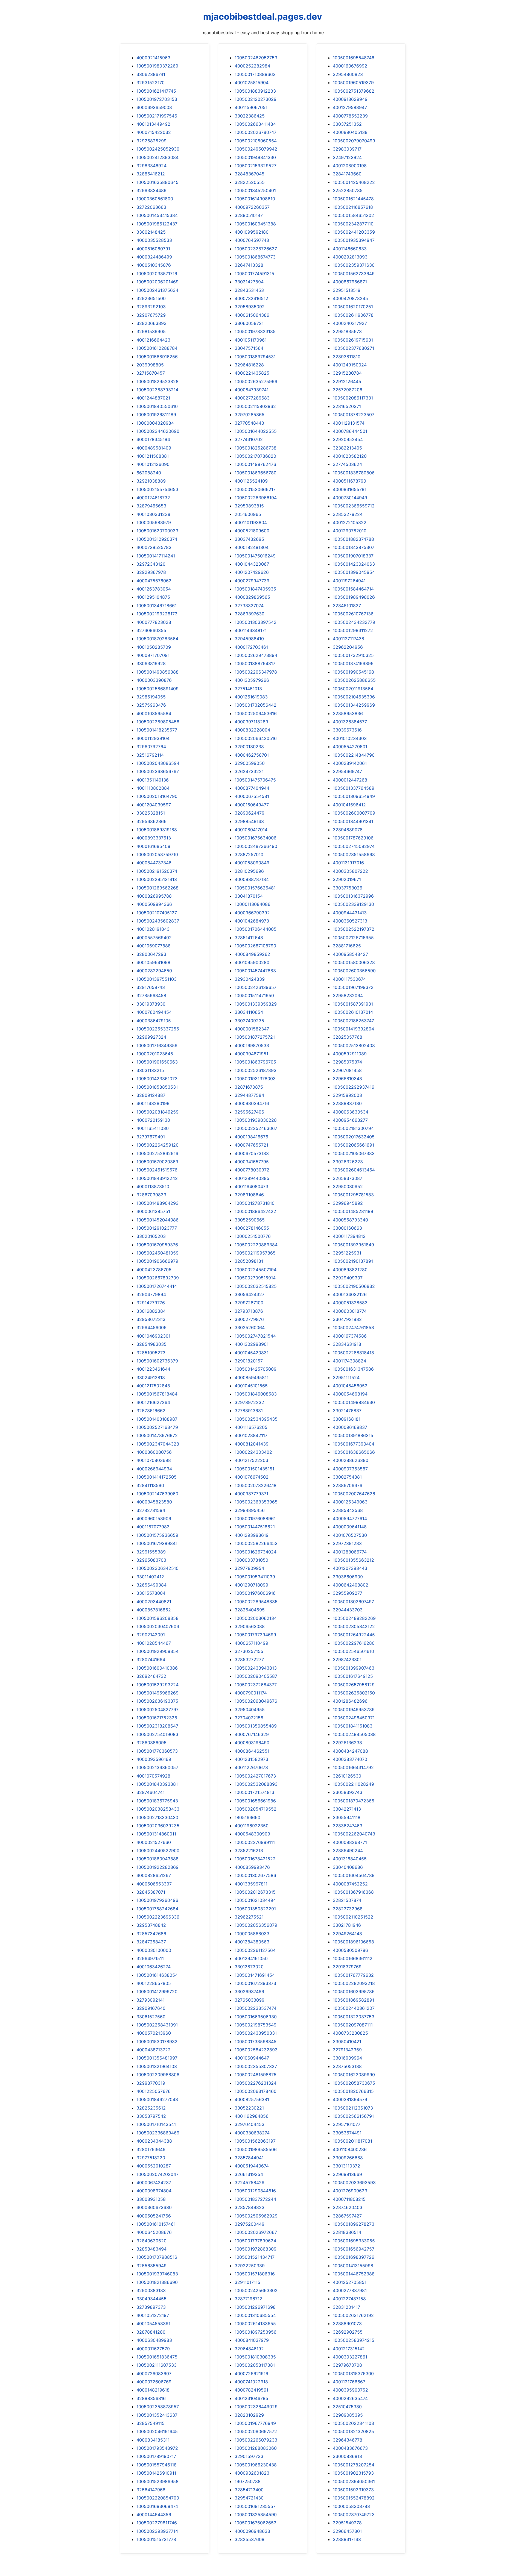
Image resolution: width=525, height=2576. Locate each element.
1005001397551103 (157, 979)
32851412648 (249, 938)
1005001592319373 (353, 2490)
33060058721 (249, 323)
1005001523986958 (157, 2481)
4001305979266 (252, 680)
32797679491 (151, 1137)
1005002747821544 (255, 1336)
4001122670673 (251, 1767)
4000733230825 (350, 2033)
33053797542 (151, 2116)
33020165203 (151, 1236)
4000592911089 (350, 1054)
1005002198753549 (256, 2025)
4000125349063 (350, 1502)
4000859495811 (252, 1377)
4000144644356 (154, 2515)
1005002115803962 (255, 406)
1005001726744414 (157, 1286)
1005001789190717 (156, 2456)
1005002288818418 (353, 1353)
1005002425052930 (158, 149)
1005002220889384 (256, 1245)
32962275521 (249, 1917)
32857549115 (151, 2423)
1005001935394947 (354, 240)
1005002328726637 (256, 249)
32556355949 (151, 2266)
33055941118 (347, 1817)
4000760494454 (154, 1012)
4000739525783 (154, 547)
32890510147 (249, 215)
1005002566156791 (353, 2116)
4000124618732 (153, 498)
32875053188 (347, 2066)
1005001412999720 (157, 1992)
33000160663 (347, 1228)
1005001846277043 (157, 2099)
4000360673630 (154, 2207)
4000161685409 (153, 846)
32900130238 (249, 747)
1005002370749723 (354, 2515)
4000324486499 (154, 257)
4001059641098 (153, 962)
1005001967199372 (353, 987)
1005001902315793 (353, 2473)
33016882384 (151, 1311)
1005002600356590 (354, 971)
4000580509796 (350, 1950)
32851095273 (151, 1353)
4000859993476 (252, 1867)
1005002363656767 (158, 771)
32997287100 (249, 1303)
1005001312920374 (157, 539)
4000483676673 (350, 2448)
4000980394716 (252, 1103)
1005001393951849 (353, 1245)
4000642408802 (351, 1585)
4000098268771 (350, 1842)
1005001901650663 (157, 1062)
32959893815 (249, 506)
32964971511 (150, 1958)
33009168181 (347, 1419)
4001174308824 (349, 1361)
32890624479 (250, 813)
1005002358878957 (158, 2407)
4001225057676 (154, 2091)
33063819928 (151, 663)
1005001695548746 (354, 58)
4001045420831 (252, 1353)
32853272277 (249, 1659)
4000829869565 (252, 597)
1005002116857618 (353, 207)
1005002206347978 (256, 672)
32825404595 (250, 1610)
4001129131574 (349, 423)
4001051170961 (251, 340)
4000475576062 (154, 581)
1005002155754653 (157, 489)
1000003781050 (251, 1560)
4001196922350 (252, 1826)
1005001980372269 (157, 66)
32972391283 (347, 1543)
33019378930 (151, 1004)
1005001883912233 (255, 91)
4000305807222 (350, 871)
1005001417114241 (156, 556)
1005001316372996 (353, 896)
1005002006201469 (157, 282)
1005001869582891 (353, 2000)
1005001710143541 (156, 2124)
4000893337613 (154, 838)
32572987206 (348, 390)
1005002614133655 (255, 2324)
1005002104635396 (354, 697)
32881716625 (347, 946)
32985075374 (347, 1062)
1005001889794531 (255, 357)
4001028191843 (153, 929)
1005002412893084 (157, 157)
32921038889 (151, 481)
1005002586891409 (157, 689)
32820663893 (151, 323)
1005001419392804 (353, 1029)
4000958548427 (350, 954)
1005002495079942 (256, 149)
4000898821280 (350, 1270)
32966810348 (347, 1079)
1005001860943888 (157, 1859)
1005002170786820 (255, 456)
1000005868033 (252, 1934)
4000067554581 (252, 796)
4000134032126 (350, 1294)
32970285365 (250, 415)
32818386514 (347, 2232)
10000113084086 (253, 904)
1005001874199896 (353, 663)
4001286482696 (350, 1701)
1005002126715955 (353, 938)
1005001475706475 (255, 780)
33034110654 (249, 1012)
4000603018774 (350, 1311)
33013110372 (346, 2166)
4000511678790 (349, 481)
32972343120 (151, 564)
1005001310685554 (255, 2315)
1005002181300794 (353, 1128)
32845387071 (151, 1892)
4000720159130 (153, 1120)
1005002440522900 (158, 1851)
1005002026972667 (256, 2232)
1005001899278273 (354, 2224)
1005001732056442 (256, 705)
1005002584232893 (256, 2050)
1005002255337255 (158, 1029)
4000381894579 (350, 2099)
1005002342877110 (353, 224)
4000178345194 (153, 439)
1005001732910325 (353, 655)
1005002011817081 (352, 2141)
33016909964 (347, 2058)
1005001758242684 (157, 1909)
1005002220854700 (158, 2498)
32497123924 (347, 157)
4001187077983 (153, 1527)
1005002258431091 (157, 2025)
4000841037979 (252, 2340)
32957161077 (347, 2124)
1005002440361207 (354, 2008)
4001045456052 (350, 1386)
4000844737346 (154, 863)
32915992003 (347, 1095)
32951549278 (347, 2523)
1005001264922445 (354, 1635)
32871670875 (249, 1087)
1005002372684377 (256, 1685)
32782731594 (151, 1510)
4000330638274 (252, 2133)
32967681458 (347, 1070)
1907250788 (248, 2481)
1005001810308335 (255, 2357)
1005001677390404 (354, 1444)
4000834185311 (153, 2440)
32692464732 (151, 1676)
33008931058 (151, 2199)
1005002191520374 (157, 871)
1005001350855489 (256, 1726)
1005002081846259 (157, 1112)
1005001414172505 (157, 1477)
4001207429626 (252, 572)
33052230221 (249, 2108)
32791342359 (347, 2050)
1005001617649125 (353, 1676)
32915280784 (347, 373)
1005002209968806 (158, 2075)
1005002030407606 (158, 1626)
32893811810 (347, 357)
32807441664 (151, 1659)
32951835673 (347, 331)
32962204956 (348, 647)
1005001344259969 (354, 705)
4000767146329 (252, 1734)
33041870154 (249, 896)
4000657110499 (251, 1643)
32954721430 (249, 2498)
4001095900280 (252, 962)
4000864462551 (252, 1751)
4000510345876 (154, 265)
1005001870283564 (157, 639)
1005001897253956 (256, 2332)
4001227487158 (349, 2299)
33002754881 (347, 1477)
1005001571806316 (255, 2274)
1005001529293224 (157, 1685)
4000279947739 (252, 581)
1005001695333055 (354, 2241)
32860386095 (151, 1743)
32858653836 (348, 713)
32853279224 (348, 514)
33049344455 (151, 2299)
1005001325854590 (256, 2515)
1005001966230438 (256, 2465)
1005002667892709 (158, 1278)
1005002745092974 (354, 846)
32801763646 (151, 2149)
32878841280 (151, 2332)
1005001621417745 (156, 91)
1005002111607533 (157, 2365)
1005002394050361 (354, 2481)
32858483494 (151, 2249)
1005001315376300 (353, 2374)
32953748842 (151, 1925)
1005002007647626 (354, 1494)
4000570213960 (154, 2033)
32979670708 (347, 2365)
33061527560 (151, 2017)
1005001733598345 (256, 2042)
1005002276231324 (256, 2083)
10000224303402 (253, 1452)
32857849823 (250, 2207)
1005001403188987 (157, 1419)
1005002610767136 (353, 614)
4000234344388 (154, 2141)
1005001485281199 (353, 1211)
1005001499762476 (255, 464)
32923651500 (151, 298)
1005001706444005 (256, 929)
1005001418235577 (157, 730)
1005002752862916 (157, 1153)
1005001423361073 (157, 1079)
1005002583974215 (354, 2340)
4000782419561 (251, 2390)
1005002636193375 (157, 1701)
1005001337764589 (354, 788)
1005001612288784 (157, 348)
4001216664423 (153, 340)
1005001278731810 (255, 1203)
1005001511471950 (254, 995)
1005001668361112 (353, 1958)
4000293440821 (154, 1602)
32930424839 (250, 979)
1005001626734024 (256, 1552)
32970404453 (250, 2124)
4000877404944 (252, 788)
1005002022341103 (353, 2423)
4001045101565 (251, 1386)
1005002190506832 (354, 1286)
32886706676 (348, 1485)
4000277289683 (252, 398)
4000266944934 (154, 1469)
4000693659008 (154, 107)
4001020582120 (350, 456)
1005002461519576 (157, 1170)
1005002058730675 (354, 2083)
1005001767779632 (353, 1975)
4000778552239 (350, 116)
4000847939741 (252, 390)
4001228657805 (154, 1983)
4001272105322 (350, 522)
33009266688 (348, 2158)
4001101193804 (251, 522)
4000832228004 (252, 730)
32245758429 (250, 2183)
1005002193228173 (157, 614)
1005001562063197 (255, 2141)
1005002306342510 (157, 1568)
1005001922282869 (157, 1867)
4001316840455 (350, 1859)
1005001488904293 (157, 1203)
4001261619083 (251, 697)
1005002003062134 (256, 1618)
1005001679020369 (157, 1162)
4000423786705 (154, 1270)
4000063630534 (351, 1112)
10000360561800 (155, 199)
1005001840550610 (157, 406)
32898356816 (151, 2398)
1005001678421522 (255, 1859)
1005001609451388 (255, 224)
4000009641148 (350, 1527)
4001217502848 (153, 1386)
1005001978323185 (255, 331)
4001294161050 (251, 1958)
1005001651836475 (157, 2357)
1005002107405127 (157, 913)
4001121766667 (349, 2382)
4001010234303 (350, 738)
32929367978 (151, 572)
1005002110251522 (353, 1917)
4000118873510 (153, 1186)
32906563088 (250, 1626)
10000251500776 (253, 1236)
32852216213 (249, 1851)
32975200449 (250, 2224)
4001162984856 (252, 2116)
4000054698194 (350, 1394)
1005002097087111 (353, 2025)
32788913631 (249, 1411)
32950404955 (250, 1709)
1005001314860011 (156, 1834)
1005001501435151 (254, 1469)
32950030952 (348, 1186)
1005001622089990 (354, 2075)
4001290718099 (251, 1585)
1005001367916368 (353, 1892)
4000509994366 (154, 904)
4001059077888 (154, 946)
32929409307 (348, 1278)
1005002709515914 (255, 1278)
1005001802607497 (353, 1602)
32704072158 (249, 1718)
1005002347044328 (158, 1444)
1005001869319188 (157, 830)
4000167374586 (350, 1336)
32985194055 (151, 697)
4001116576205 (251, 1427)
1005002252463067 (256, 1128)
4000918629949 (350, 99)
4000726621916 (251, 2374)
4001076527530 (350, 1535)
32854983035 (151, 1344)
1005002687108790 (255, 946)
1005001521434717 (255, 2257)
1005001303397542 (256, 622)
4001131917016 (348, 863)
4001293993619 (252, 1535)
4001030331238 (153, 514)
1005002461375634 (157, 290)
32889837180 (347, 1103)
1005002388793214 (157, 390)
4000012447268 (350, 780)
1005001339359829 (256, 1004)
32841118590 (150, 1485)
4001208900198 (350, 166)
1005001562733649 (354, 274)
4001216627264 (153, 1402)
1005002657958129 (354, 1685)
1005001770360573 (157, 1751)
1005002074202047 (157, 2174)
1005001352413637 (157, 2415)
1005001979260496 (157, 1900)
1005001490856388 (157, 672)
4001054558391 (153, 2324)
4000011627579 (153, 2349)
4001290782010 (350, 531)
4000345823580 (154, 1502)
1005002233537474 (256, 2008)
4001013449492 (153, 124)
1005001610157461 (156, 2224)
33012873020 (249, 1967)
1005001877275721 (255, 1037)
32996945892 (348, 1203)
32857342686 (151, 1934)
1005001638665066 (354, 1452)
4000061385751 (153, 1211)
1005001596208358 (157, 1618)
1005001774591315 (254, 274)
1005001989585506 (256, 2149)
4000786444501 (350, 431)
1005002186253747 (353, 1021)
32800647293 (151, 954)
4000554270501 (350, 747)
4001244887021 (153, 398)
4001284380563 (252, 1942)
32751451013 (248, 689)
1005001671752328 (157, 1718)
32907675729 (151, 315)
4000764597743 (252, 240)
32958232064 (348, 995)
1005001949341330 (255, 157)
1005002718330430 (157, 1817)
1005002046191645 (157, 2431)
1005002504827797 (157, 1709)
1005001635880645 (157, 182)
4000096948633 (252, 2531)
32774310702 (249, 439)
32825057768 (348, 1037)
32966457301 (347, 2531)
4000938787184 (252, 879)
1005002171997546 (157, 116)
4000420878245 (350, 298)
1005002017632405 (354, 1137)
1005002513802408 (354, 1045)
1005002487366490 (256, 846)
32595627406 (249, 1112)
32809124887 (151, 1095)
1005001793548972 (157, 2448)
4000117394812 (349, 1236)
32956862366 (151, 821)
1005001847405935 (255, 589)
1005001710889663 (255, 74)
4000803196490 (252, 1743)
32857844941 (249, 2158)
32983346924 (151, 166)
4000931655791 (350, 489)
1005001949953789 (354, 1709)
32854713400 (249, 2490)
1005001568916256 (157, 357)
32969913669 (347, 2174)
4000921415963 (153, 58)
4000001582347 (252, 1029)
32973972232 (249, 1402)
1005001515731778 (156, 2539)
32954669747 (347, 771)
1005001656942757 (354, 2249)
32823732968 (348, 1909)
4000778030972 (252, 1170)
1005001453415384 (157, 215)
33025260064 (250, 1327)
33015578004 (151, 1593)
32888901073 (347, 2324)
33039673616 (347, 730)
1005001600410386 (157, 1668)
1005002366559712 (354, 506)
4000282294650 (154, 971)
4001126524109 (251, 481)
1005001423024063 (354, 564)
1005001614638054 (157, 1975)
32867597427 (347, 2216)
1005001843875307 (354, 547)
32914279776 (151, 1303)
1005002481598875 (256, 2075)
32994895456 (250, 1510)
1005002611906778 (353, 315)
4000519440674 (252, 2166)
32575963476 (151, 705)
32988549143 (249, 821)
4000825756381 (252, 2099)
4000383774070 (350, 1759)
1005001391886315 (353, 1435)
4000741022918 (251, 2382)
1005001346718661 (157, 606)
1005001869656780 (256, 473)
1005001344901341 (353, 821)
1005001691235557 (255, 2506)
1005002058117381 (255, 2365)
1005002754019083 (157, 1734)
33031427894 (249, 282)
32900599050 (250, 763)
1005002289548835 (256, 1602)
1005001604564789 (354, 1875)
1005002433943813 (256, 1668)
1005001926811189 (156, 415)
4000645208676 (154, 2232)
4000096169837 (350, 1427)
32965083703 (151, 1560)
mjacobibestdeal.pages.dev (263, 17)
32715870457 (151, 373)
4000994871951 (251, 1054)
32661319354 (249, 2174)
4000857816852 (154, 1610)
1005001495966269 (157, 1693)
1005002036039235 (158, 1826)
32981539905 (151, 331)
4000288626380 (351, 1460)
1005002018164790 (157, 796)
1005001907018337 (353, 556)
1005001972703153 (157, 99)
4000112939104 (153, 738)
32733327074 (249, 606)
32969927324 (151, 1037)
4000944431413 (350, 913)
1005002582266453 (256, 1543)
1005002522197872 (354, 929)
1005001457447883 (255, 971)
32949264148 (347, 1934)
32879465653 (151, 506)
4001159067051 (251, 107)
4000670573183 (252, 1153)
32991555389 (151, 1552)
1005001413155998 (353, 2266)
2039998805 (150, 365)
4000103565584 (154, 713)
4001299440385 (252, 1178)
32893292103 (151, 307)
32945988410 (249, 639)
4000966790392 (252, 913)
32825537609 (250, 2539)
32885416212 (151, 174)
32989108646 (249, 1195)
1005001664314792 (353, 1767)
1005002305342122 (354, 1626)
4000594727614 (350, 1518)
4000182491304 (252, 547)
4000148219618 (153, 2390)
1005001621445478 (353, 199)
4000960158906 (154, 1518)
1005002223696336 (158, 1917)
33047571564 (249, 348)
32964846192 (249, 2349)
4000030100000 (154, 1950)
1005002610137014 (353, 1012)
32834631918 (347, 1344)
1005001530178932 (157, 2042)
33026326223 (348, 1162)
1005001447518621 (255, 1527)
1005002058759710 (157, 854)
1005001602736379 (157, 1361)
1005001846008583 (256, 1394)
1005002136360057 (157, 1767)
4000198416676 (251, 1137)
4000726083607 (154, 2374)
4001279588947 (350, 107)
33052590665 (250, 1220)
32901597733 (249, 2456)
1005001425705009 (256, 1369)
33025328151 (151, 813)
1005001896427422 (255, 1211)
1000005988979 (154, 522)
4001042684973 (252, 921)
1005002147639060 (157, 1494)
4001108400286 (350, 2149)
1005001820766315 (353, 2091)
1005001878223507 (354, 415)
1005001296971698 (255, 2307)
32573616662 (151, 1411)
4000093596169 (154, 1759)
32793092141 (151, 2000)
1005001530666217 (255, 489)
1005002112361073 (353, 2108)
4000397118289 (251, 722)
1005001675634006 (256, 838)
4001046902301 (153, 1336)
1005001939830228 (256, 1120)
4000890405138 (350, 132)
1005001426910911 (156, 2473)
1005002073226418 (256, 1485)
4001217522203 (251, 1460)
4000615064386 (252, 315)
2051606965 (248, 514)
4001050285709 (154, 647)
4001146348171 (251, 630)
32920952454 (348, 439)
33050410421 (347, 2042)
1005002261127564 (255, 1950)
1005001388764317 (255, 663)
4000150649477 (252, 805)
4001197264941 (349, 581)
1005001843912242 (157, 1178)
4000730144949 (350, 498)
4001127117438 (348, 639)
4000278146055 (252, 1228)
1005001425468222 (354, 182)
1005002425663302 (256, 2290)
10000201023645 (155, 1054)
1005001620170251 (353, 307)
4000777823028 (154, 622)
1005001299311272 (353, 630)
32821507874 (347, 1900)
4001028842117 (251, 1435)
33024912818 (151, 1377)
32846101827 (347, 606)
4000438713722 (154, 2050)
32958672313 (151, 1319)
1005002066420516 (256, 738)
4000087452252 (350, 1884)
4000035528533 (154, 240)
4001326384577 (350, 722)
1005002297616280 (354, 1643)
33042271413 (347, 1809)
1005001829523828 (157, 381)
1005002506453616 (256, 713)
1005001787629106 (353, 838)
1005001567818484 (157, 1394)
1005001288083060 (256, 2448)
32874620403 (348, 2207)
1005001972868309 (256, 2249)
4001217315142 (349, 2349)
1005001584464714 (353, 589)
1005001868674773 (255, 257)
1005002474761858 (353, 1327)
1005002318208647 (157, 1726)
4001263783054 (154, 589)
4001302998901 (252, 1344)
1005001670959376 (157, 1245)
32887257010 (249, 854)
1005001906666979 (157, 1261)
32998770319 (151, 2083)
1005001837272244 (255, 2199)
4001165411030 (153, 1128)
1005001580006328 (354, 962)
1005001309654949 (354, 796)
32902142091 (151, 1635)
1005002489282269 (354, 1618)
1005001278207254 (354, 2465)
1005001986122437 (157, 224)
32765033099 (250, 2000)
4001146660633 (350, 249)
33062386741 (151, 74)
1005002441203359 (354, 232)
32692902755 (348, 2332)
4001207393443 (350, 1568)
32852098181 (249, 1261)
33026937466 (249, 1992)
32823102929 (249, 2415)
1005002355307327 (256, 2066)
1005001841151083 (353, 1726)
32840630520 (151, 2241)
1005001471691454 (255, 1975)
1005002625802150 (354, 1693)
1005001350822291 (255, 1909)
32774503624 (347, 464)
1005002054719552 (256, 1809)
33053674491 (347, 2133)
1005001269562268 (157, 888)
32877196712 (248, 2299)
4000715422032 (154, 132)
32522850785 (348, 190)
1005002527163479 (157, 1427)
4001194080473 (251, 1186)
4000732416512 (251, 298)
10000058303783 (351, 2506)
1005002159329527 (256, 166)
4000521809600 (252, 531)
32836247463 (348, 1826)
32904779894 (151, 1294)
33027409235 (249, 1021)
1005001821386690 (157, 2282)
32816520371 (347, 406)
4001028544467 (154, 1643)
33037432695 (249, 539)
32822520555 (250, 182)
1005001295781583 (353, 1195)
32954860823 (348, 74)
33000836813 (347, 2456)
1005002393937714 (157, 2531)
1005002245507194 (256, 1270)
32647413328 (249, 265)
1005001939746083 (157, 2274)
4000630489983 (154, 2340)
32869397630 (250, 614)
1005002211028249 (353, 1784)
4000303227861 (350, 2357)
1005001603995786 (354, 1992)
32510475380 (347, 2407)
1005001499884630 (354, 1402)
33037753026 (348, 888)
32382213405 (347, 448)
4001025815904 (252, 83)
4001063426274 (154, 1967)
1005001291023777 (157, 1228)
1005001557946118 (157, 2465)
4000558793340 (350, 1220)
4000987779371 (251, 1494)
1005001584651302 (353, 215)
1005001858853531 (157, 1087)
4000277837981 (350, 2290)
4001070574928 (153, 1776)
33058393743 (348, 1792)
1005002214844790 (354, 755)
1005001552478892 (354, 2498)
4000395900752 (350, 2390)
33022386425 (250, 116)
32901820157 (249, 1361)
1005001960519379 (353, 83)
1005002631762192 (353, 2315)
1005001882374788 (353, 539)
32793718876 (249, 1311)
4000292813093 (350, 257)
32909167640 (151, 2008)
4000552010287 (154, 2166)
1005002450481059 (157, 1253)
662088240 (149, 473)
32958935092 (250, 307)
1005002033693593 (354, 2183)
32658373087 (348, 1178)
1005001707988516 (157, 2257)
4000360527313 (350, 921)
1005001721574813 (254, 1792)
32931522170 (151, 83)
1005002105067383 (354, 1153)
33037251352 (347, 124)
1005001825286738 (256, 448)
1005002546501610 (353, 1651)
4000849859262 (252, 954)
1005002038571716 (157, 274)
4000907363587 (350, 1469)
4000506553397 (154, 1884)
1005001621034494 (255, 1900)
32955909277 (348, 1593)
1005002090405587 (256, 1676)
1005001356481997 (157, 2058)
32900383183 (151, 2290)
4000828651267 (154, 1875)
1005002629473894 (256, 655)
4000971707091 (153, 655)
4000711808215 (349, 2199)
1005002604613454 (354, 1170)
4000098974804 (154, 2191)
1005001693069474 (157, 2506)
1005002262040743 (354, 1834)
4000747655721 (251, 1145)
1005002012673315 (255, 1892)
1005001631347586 (353, 1369)
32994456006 (151, 1327)
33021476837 (347, 1411)
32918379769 (347, 1967)
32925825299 (151, 141)
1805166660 (247, 1817)
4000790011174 (251, 1693)
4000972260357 (252, 207)
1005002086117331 (353, 398)
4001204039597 (154, 805)
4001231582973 (251, 1759)
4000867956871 (350, 282)
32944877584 (249, 1095)
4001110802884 (153, 788)
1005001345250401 (255, 190)
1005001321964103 (157, 2066)
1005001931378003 (255, 1079)
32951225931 (347, 1253)
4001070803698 (154, 1460)
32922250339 (250, 2266)
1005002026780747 (256, 132)
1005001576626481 (255, 888)
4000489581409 (154, 448)
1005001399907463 (354, 1668)
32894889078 (348, 830)
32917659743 (151, 987)
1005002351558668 (354, 854)
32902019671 (347, 879)
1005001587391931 (353, 1004)
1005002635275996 (256, 381)
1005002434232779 (354, 622)
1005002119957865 (255, 1253)
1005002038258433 (158, 1809)
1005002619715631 (353, 340)
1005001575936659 (157, 1535)
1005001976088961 (255, 1518)
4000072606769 (154, 2382)
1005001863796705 (255, 1062)
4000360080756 (154, 1452)
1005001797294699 (255, 1635)
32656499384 (151, 1585)
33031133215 (150, 1070)
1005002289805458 (158, 722)
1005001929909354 (157, 1651)
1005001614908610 (255, 199)
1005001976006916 (255, 1593)
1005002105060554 (256, 141)
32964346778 (348, 2440)
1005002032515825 (256, 1286)
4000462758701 (252, 755)
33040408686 (348, 1867)
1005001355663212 (353, 1560)
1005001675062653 (256, 2523)
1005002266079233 (256, 2440)
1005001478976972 (157, 1435)
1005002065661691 (353, 1145)
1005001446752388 (354, 2274)
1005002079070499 (354, 141)
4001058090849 (252, 863)
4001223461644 (153, 1369)
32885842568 (348, 1510)
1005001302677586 (255, 1875)
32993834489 (151, 190)
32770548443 (249, 423)
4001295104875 (153, 597)
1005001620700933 (157, 531)
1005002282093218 (354, 1983)
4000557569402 (154, 938)
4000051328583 (350, 1303)
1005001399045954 (354, 572)
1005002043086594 (158, 763)
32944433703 (348, 1610)
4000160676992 (350, 66)
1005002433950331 (256, 2033)
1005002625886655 (354, 680)
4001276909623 (350, 2191)
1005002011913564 (353, 689)
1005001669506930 (256, 2017)
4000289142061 (350, 763)
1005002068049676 (256, 1701)
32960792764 (151, 747)
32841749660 (347, 174)
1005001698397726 (354, 2257)
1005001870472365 (354, 1801)
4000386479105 (154, 1021)
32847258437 (151, 1942)
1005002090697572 (256, 2431)
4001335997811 (251, 1884)
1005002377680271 (353, 348)
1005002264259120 (157, 1145)
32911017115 (247, 2282)
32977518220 (151, 2158)
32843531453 (249, 290)
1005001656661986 (255, 1801)
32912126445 (347, 381)
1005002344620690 (158, 431)
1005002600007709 (354, 813)
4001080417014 (251, 830)
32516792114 (150, 755)
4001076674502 (252, 1477)
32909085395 (348, 2415)
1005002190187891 (353, 1261)
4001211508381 (153, 456)
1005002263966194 (256, 498)
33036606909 (348, 1577)
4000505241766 (154, 2216)
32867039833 (151, 1195)
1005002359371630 (354, 265)
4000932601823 (252, 2473)
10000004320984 (155, 423)
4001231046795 (251, 2398)
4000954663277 (350, 1120)
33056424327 (250, 1294)
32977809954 (249, 1568)
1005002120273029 (256, 99)
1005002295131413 (157, 879)
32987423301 (347, 1659)
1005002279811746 (157, 2523)
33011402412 (150, 1577)
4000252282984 (252, 66)
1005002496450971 (354, 1718)
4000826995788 (154, 896)
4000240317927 (350, 323)
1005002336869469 (158, 2133)
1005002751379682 (354, 91)
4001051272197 (153, 2315)
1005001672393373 (255, 1983)
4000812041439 (252, 1444)
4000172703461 (251, 647)
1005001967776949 (255, 2423)
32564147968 (151, 2490)
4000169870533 (252, 1045)
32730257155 (249, 1651)
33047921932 (347, 1319)
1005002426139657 (256, 987)
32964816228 (249, 365)
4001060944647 (252, 2058)
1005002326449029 (256, 2407)
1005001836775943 (157, 1801)
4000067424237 (154, 2183)
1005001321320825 (353, 2431)
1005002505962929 (256, 2216)
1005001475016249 (255, 556)
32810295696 (249, 871)
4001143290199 (153, 1103)
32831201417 (346, 2307)
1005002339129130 (353, 904)
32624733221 (249, 771)
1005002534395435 (256, 1419)
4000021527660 (154, 1842)
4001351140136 (153, 780)
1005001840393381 (157, 1784)
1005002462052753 (256, 58)
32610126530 (347, 1776)
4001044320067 (252, 564)
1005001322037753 (354, 2017)
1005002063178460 (256, 2091)
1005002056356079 (256, 1925)
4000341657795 (252, 1162)
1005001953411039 (255, 1577)
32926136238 (347, 1743)
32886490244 (348, 1851)
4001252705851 (350, 2282)
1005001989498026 (354, 597)
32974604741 (151, 1792)
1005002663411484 (255, 124)
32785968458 (151, 995)
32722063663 (151, 207)
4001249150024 (350, 365)
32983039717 (347, 149)
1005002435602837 (158, 921)
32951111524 (346, 1377)
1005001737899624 (255, 2241)
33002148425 (151, 232)
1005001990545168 (353, 672)
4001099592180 (252, 232)
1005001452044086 (157, 1220)
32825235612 (151, 2108)
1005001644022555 (256, 431)
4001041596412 (349, 805)
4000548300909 (252, 1834)
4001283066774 (350, 1552)
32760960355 (151, 630)
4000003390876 (154, 680)
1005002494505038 (354, 1734)
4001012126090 (153, 464)
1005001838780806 (354, 473)
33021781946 (347, 1925)
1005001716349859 (157, 1045)
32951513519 (347, 290)
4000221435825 (252, 373)
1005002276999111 (255, 1842)
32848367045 (250, 174)
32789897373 (151, 2307)
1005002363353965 (256, 1502)
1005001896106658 (353, 1942)
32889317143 (347, 2539)
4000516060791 (153, 249)
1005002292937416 (354, 1087)
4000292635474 (350, 2398)
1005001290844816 (255, 2191)
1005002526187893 (256, 1070)
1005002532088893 (256, 1784)
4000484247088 (350, 1751)
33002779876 (249, 1319)
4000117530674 (349, 979)
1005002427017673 (255, 1776)
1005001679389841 (157, 1543)
